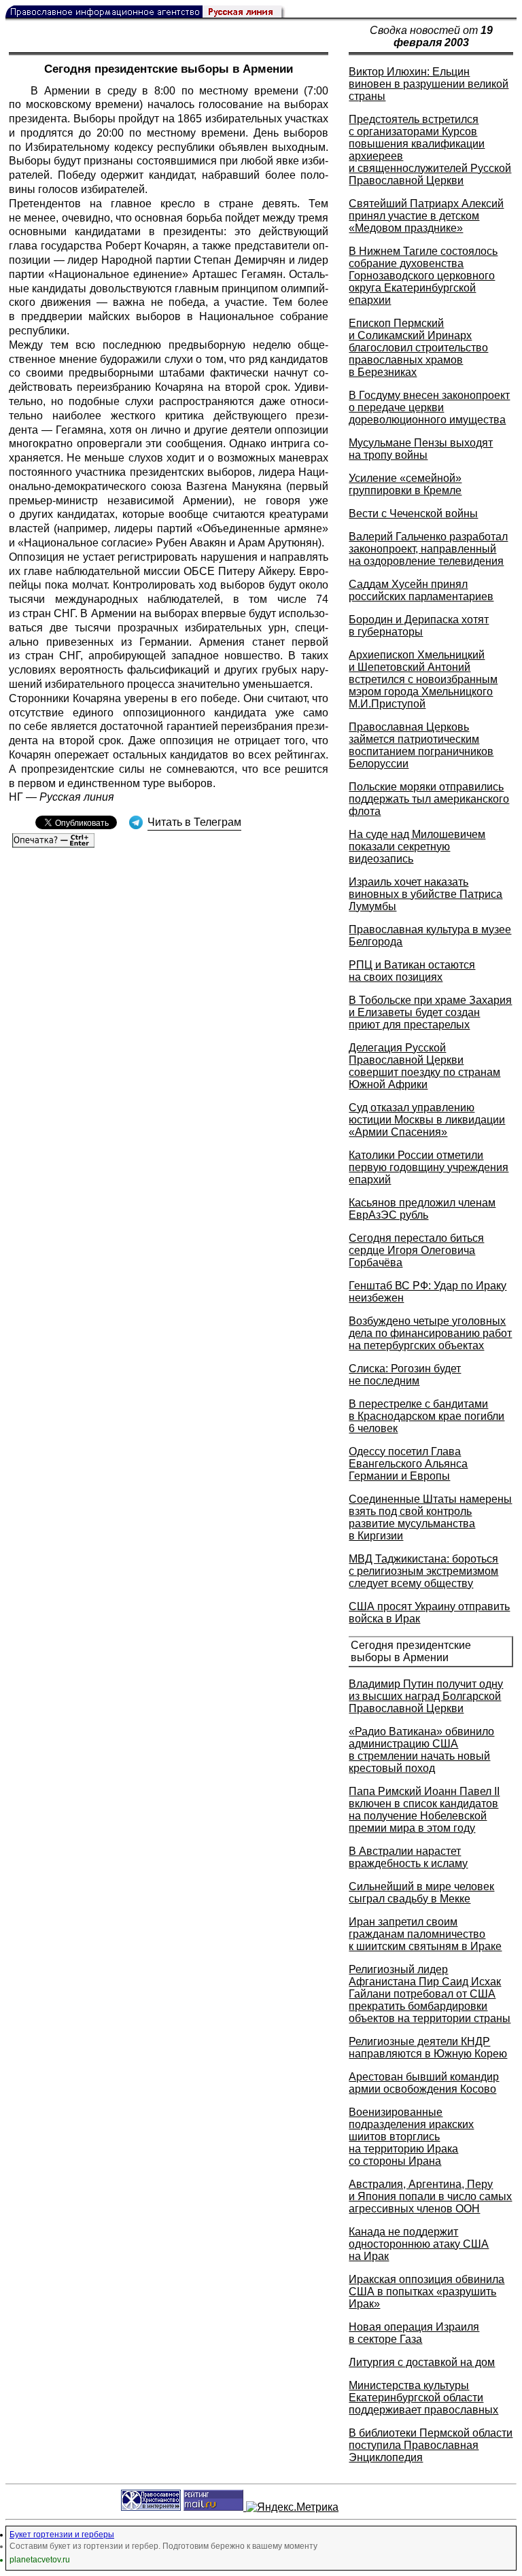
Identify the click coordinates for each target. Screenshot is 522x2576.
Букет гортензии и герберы (62, 2535)
